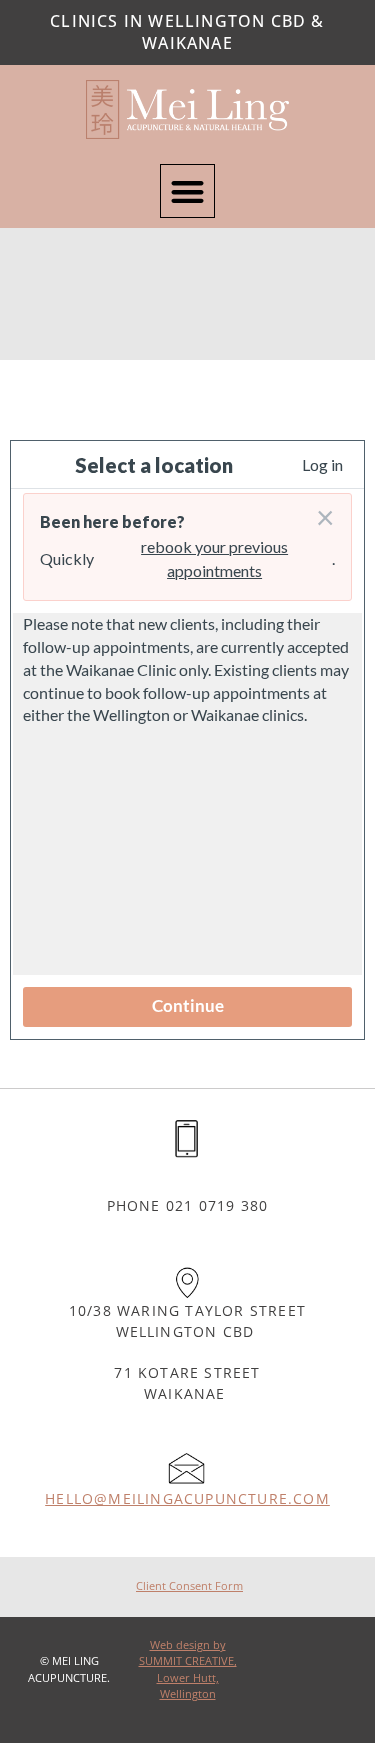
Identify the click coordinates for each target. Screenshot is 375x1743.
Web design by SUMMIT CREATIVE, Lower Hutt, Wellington (188, 1669)
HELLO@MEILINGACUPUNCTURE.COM (187, 1498)
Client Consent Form (189, 1585)
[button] (187, 191)
